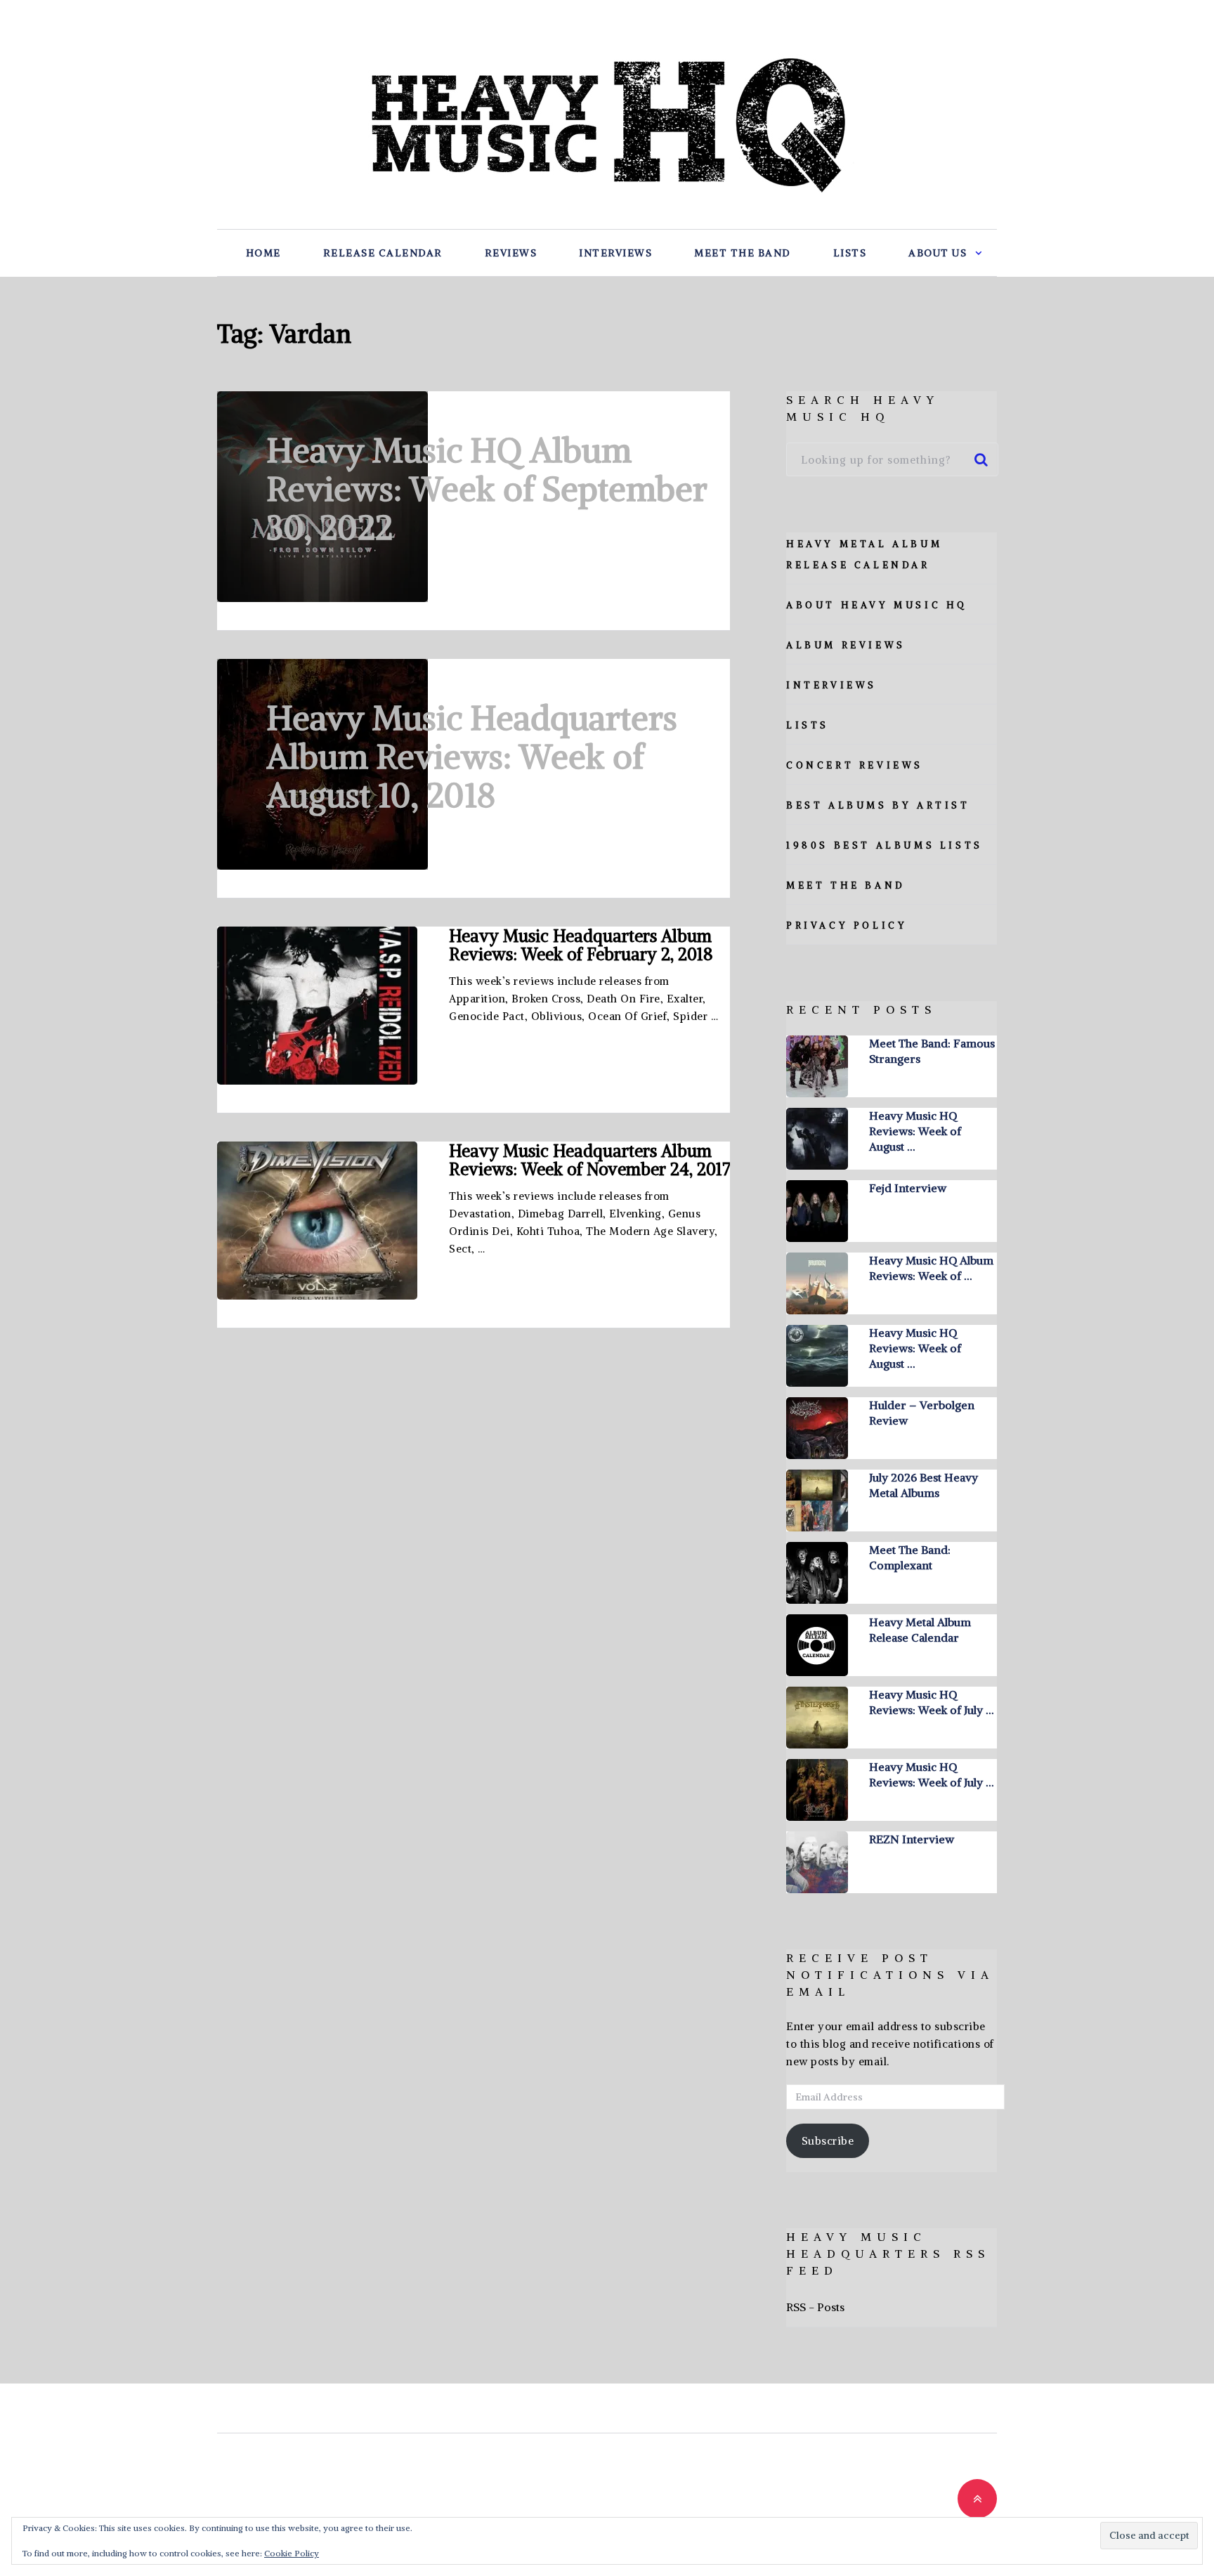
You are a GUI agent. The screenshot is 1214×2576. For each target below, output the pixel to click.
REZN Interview (912, 1839)
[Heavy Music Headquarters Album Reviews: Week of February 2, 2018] (317, 1006)
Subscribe (828, 2141)
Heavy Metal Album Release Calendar (920, 1630)
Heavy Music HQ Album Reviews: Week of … (931, 1268)
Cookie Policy (292, 2553)
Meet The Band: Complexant (910, 1557)
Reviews (511, 253)
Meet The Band (743, 253)
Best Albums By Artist (878, 805)
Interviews (615, 253)
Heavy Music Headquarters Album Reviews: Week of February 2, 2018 (581, 945)
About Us (938, 253)
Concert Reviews (855, 765)
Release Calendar (383, 253)
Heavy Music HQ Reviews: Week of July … (931, 1702)
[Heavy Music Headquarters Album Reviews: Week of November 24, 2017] (317, 1221)
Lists (850, 253)
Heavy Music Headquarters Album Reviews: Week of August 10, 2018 (472, 757)
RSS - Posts (815, 2307)
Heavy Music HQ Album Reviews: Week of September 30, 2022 (487, 489)
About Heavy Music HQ (877, 605)
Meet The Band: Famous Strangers (932, 1051)
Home (263, 253)
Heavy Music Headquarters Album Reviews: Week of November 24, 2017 (589, 1160)
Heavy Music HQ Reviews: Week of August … (915, 1131)
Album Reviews (846, 645)
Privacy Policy (847, 926)
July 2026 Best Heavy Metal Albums (923, 1485)
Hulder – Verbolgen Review (922, 1413)
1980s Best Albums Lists (885, 845)
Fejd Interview (908, 1188)
